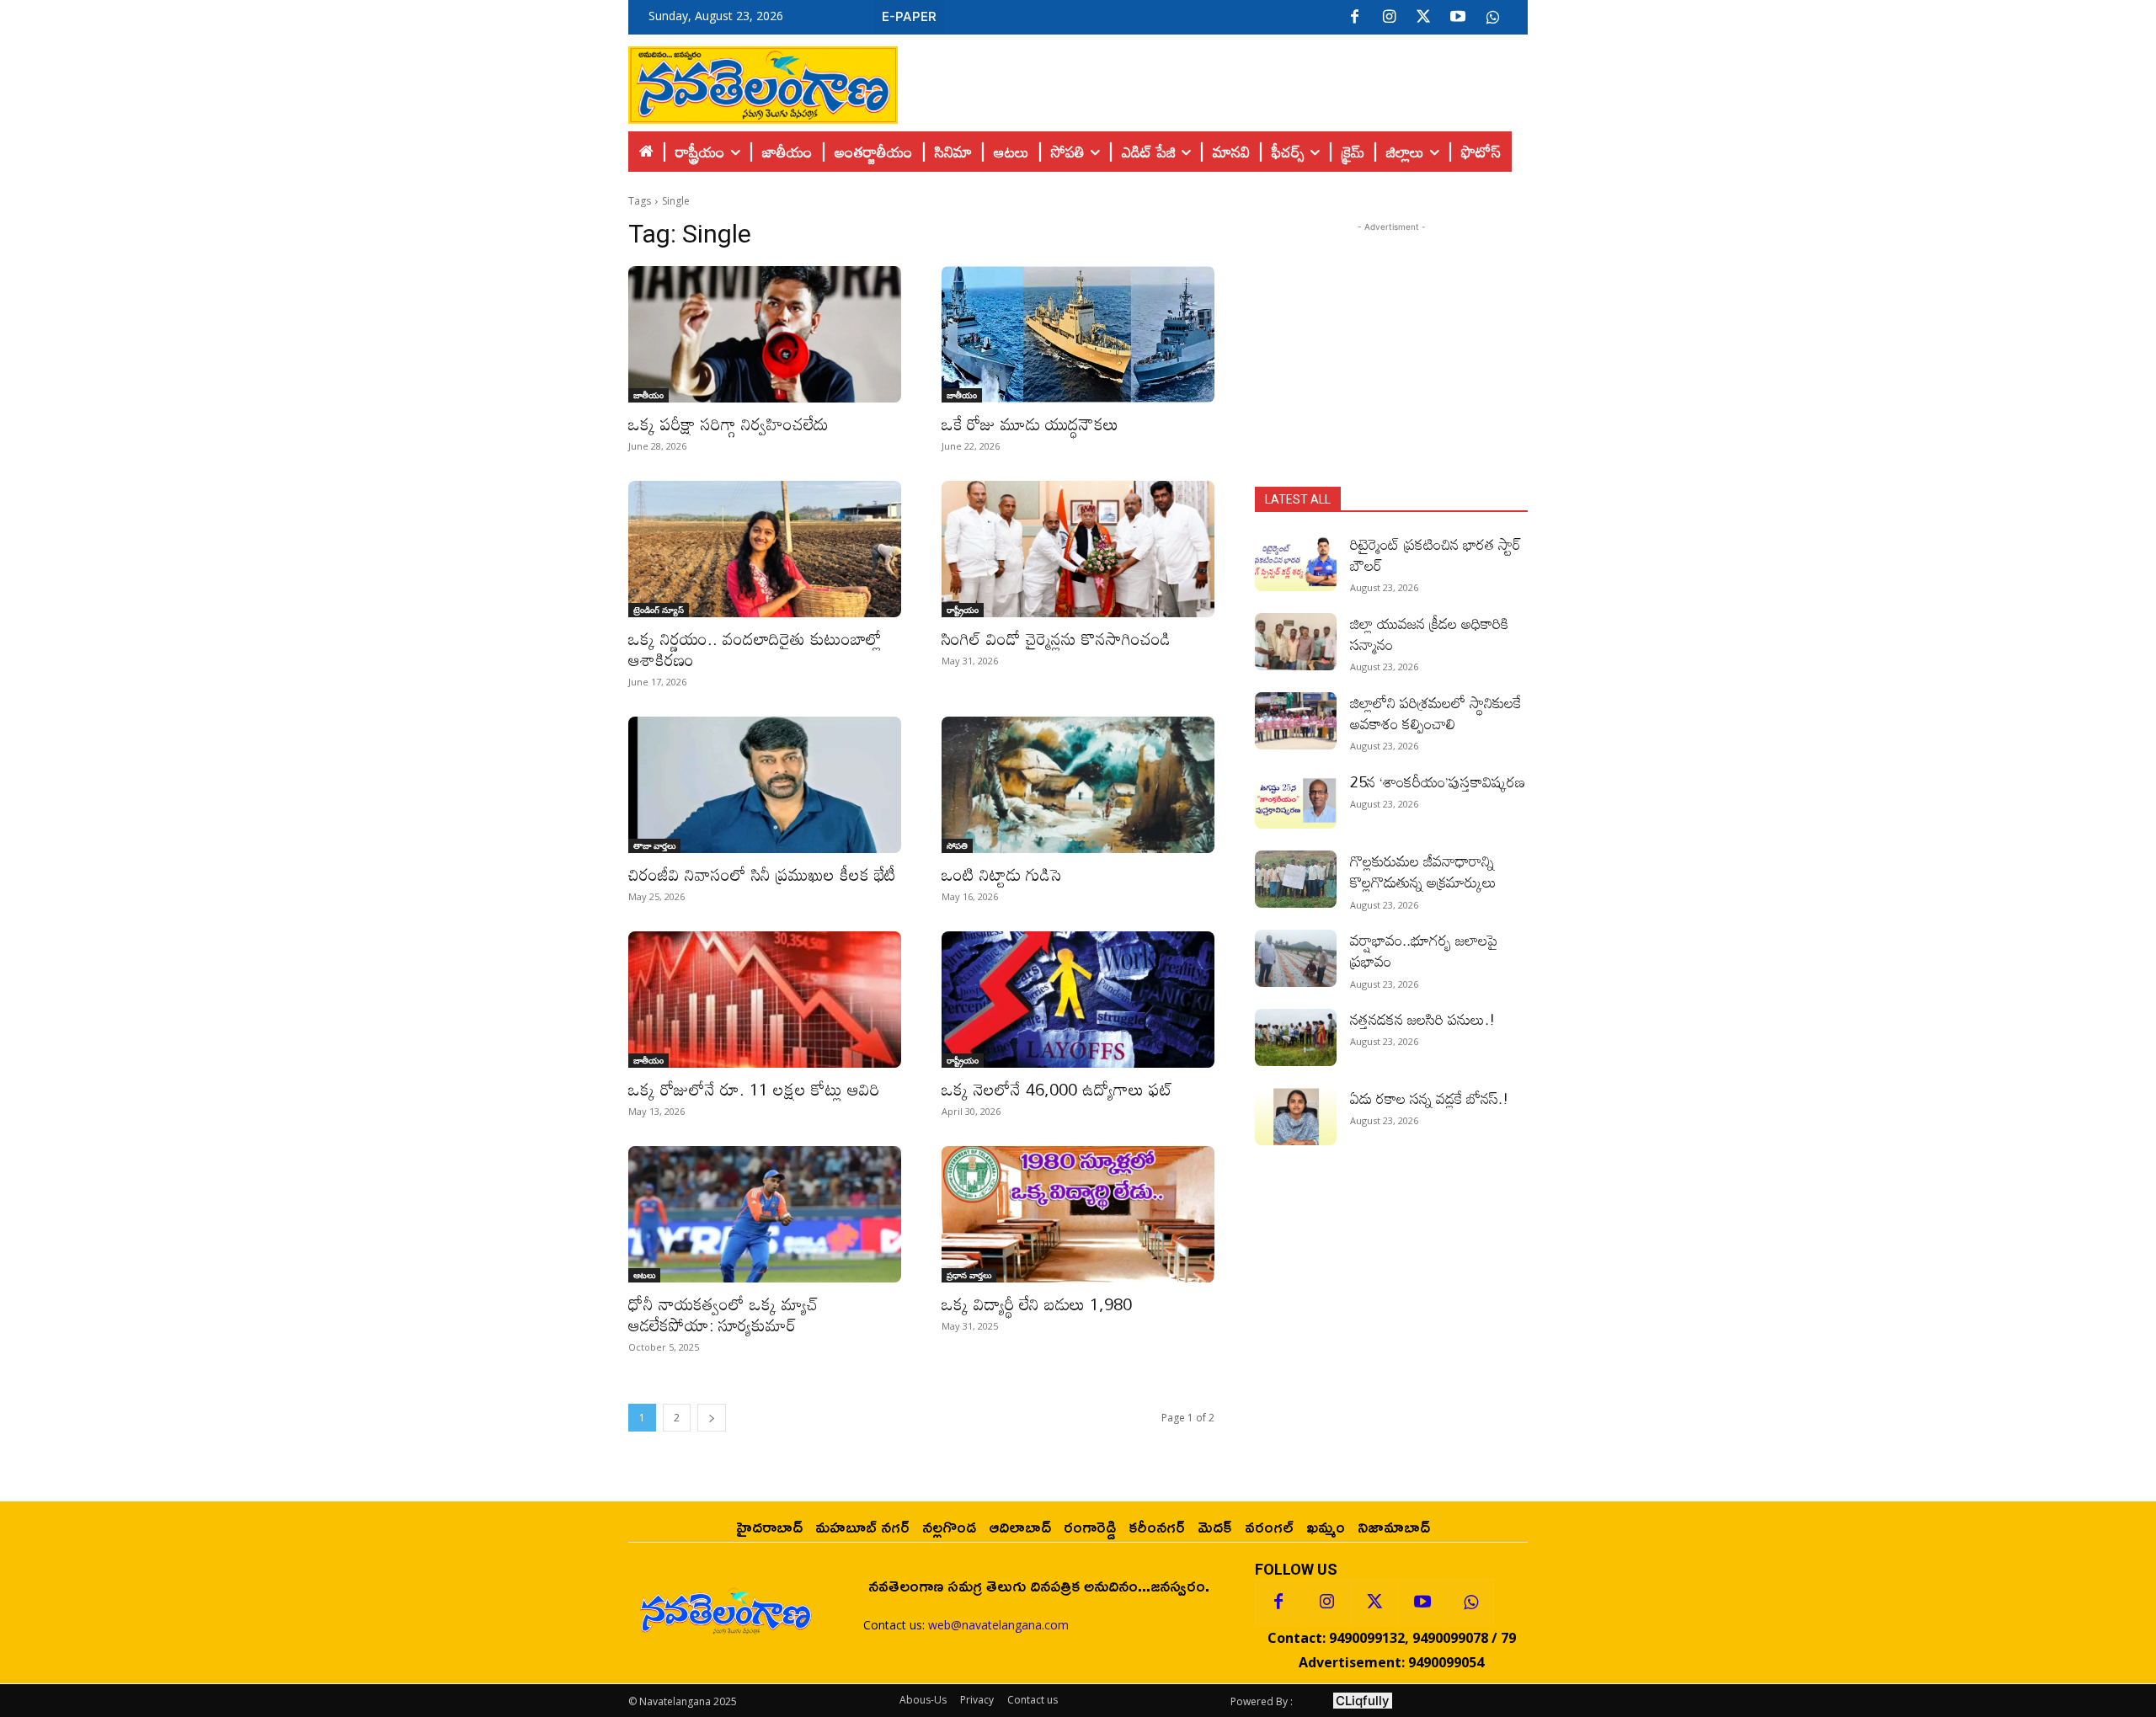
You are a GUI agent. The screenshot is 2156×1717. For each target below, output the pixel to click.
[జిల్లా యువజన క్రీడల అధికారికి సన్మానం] (1296, 642)
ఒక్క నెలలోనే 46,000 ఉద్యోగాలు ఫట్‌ (1057, 1089)
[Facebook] (1354, 18)
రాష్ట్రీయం (963, 610)
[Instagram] (1389, 18)
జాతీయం (648, 395)
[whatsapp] (1492, 18)
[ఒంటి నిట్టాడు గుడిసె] (1078, 785)
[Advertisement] (1213, 81)
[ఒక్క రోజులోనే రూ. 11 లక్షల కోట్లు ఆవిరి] (765, 1000)
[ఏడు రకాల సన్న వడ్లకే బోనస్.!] (1296, 1117)
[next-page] (712, 1418)
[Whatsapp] (1470, 1602)
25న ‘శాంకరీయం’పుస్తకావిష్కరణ (1438, 781)
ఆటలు (644, 1275)
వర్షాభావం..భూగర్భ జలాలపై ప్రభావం (1424, 950)
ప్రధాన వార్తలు (969, 1275)
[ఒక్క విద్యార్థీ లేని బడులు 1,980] (1078, 1214)
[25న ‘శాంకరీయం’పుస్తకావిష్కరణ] (1296, 800)
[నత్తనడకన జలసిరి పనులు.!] (1296, 1037)
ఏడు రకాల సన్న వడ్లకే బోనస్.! (1429, 1098)
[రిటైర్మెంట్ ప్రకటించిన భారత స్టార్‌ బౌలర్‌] (1296, 563)
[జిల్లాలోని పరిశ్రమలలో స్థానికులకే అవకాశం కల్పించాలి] (1296, 721)
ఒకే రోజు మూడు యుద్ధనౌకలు (1030, 424)
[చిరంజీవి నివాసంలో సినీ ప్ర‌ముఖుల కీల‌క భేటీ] (765, 785)
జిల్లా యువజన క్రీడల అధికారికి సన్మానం (1429, 634)
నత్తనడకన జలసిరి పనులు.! (1422, 1019)
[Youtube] (1458, 18)
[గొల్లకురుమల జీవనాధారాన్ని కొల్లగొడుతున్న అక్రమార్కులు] (1296, 879)
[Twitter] (1423, 18)
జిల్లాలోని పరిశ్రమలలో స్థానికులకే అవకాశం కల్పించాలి (1436, 713)
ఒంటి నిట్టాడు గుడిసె (1001, 874)
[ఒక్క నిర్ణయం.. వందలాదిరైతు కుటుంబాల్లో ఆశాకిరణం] (765, 549)
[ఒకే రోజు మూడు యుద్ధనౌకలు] (1078, 334)
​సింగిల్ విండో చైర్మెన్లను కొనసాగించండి (1056, 638)
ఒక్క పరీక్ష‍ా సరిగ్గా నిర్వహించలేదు (728, 424)
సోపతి (957, 845)
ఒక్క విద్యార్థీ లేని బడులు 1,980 (1037, 1304)
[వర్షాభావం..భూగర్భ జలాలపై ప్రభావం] (1296, 958)
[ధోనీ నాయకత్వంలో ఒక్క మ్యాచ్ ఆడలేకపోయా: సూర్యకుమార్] (765, 1214)
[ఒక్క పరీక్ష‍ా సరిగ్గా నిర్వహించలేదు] (765, 334)
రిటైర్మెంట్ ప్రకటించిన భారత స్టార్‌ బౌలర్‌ (1436, 555)
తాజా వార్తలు (654, 845)
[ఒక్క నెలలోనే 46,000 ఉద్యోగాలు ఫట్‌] (1078, 1000)
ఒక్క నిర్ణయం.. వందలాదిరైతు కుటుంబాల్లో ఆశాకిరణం (755, 649)
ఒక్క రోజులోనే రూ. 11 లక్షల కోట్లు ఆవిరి (754, 1089)
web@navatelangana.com (998, 1625)
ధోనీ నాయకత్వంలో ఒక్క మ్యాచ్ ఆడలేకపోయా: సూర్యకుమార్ (723, 1314)
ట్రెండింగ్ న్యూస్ (659, 610)
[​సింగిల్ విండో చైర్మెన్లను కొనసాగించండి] (1078, 549)
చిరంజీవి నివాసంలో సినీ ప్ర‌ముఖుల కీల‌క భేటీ (762, 874)
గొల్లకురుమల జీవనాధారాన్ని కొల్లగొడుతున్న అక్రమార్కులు (1423, 871)
